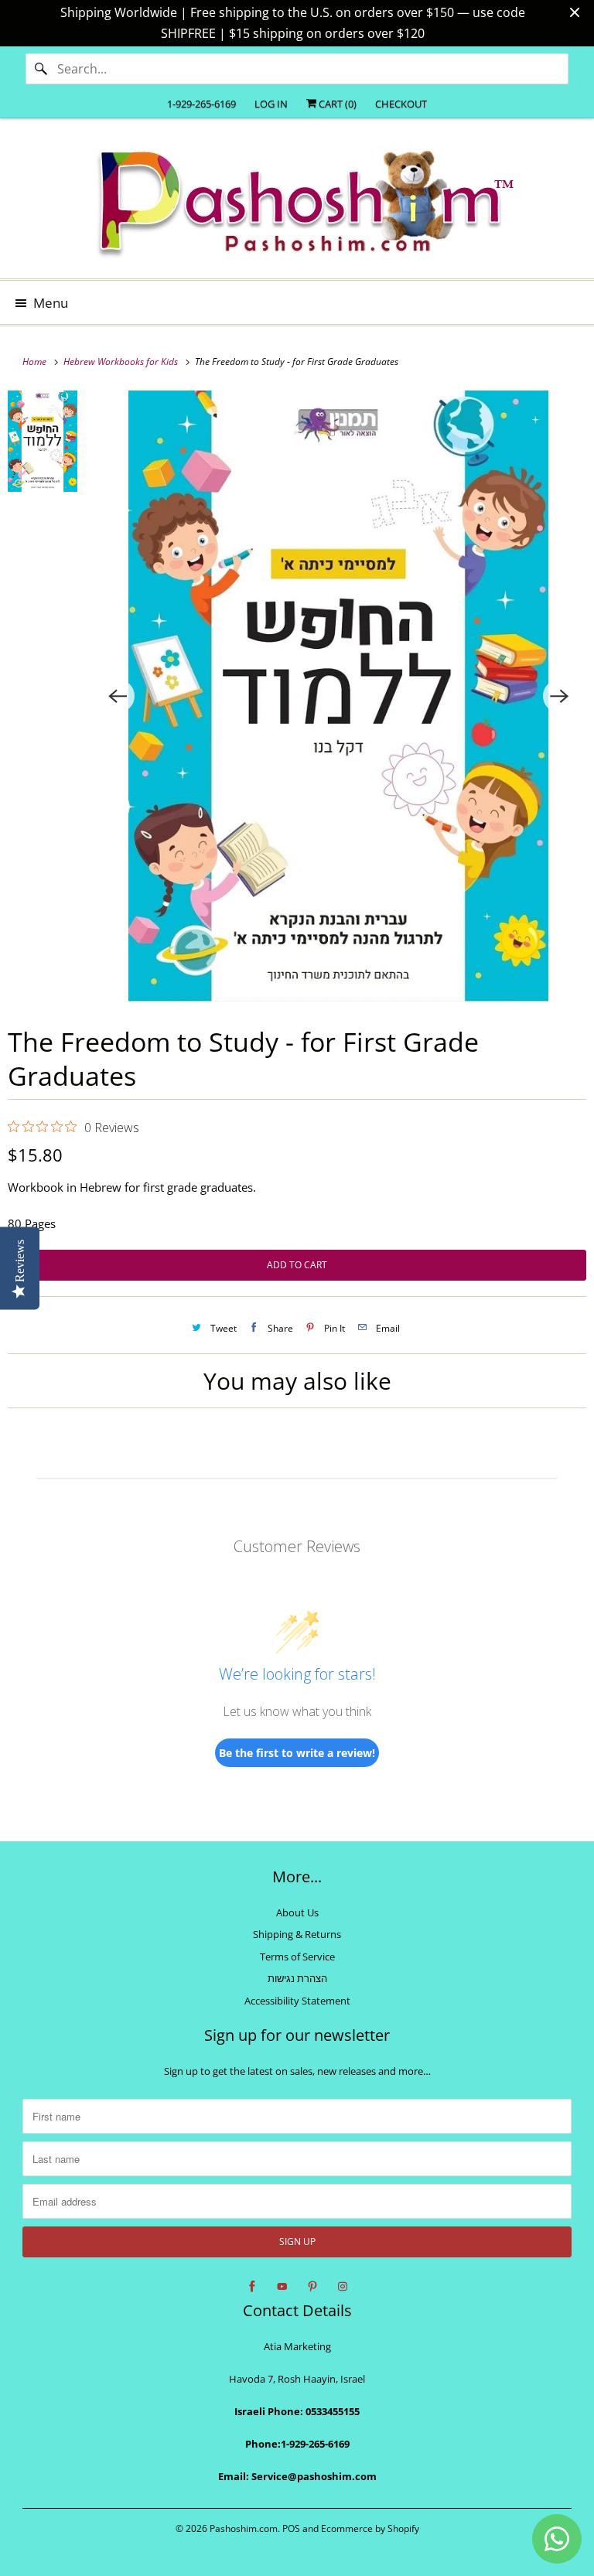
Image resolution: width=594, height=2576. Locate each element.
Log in (271, 104)
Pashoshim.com (244, 2528)
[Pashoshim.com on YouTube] (282, 2287)
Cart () (336, 104)
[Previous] (118, 696)
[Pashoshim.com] (297, 204)
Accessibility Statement (297, 2001)
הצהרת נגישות (297, 1978)
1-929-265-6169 (201, 104)
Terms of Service (297, 1957)
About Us (297, 1912)
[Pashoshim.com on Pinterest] (312, 2287)
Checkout (401, 104)
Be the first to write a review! (297, 1753)
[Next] (560, 696)
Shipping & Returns (297, 1934)
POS (291, 2528)
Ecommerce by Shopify (370, 2528)
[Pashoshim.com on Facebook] (252, 2287)
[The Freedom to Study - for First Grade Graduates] (339, 696)
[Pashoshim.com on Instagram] (343, 2287)
